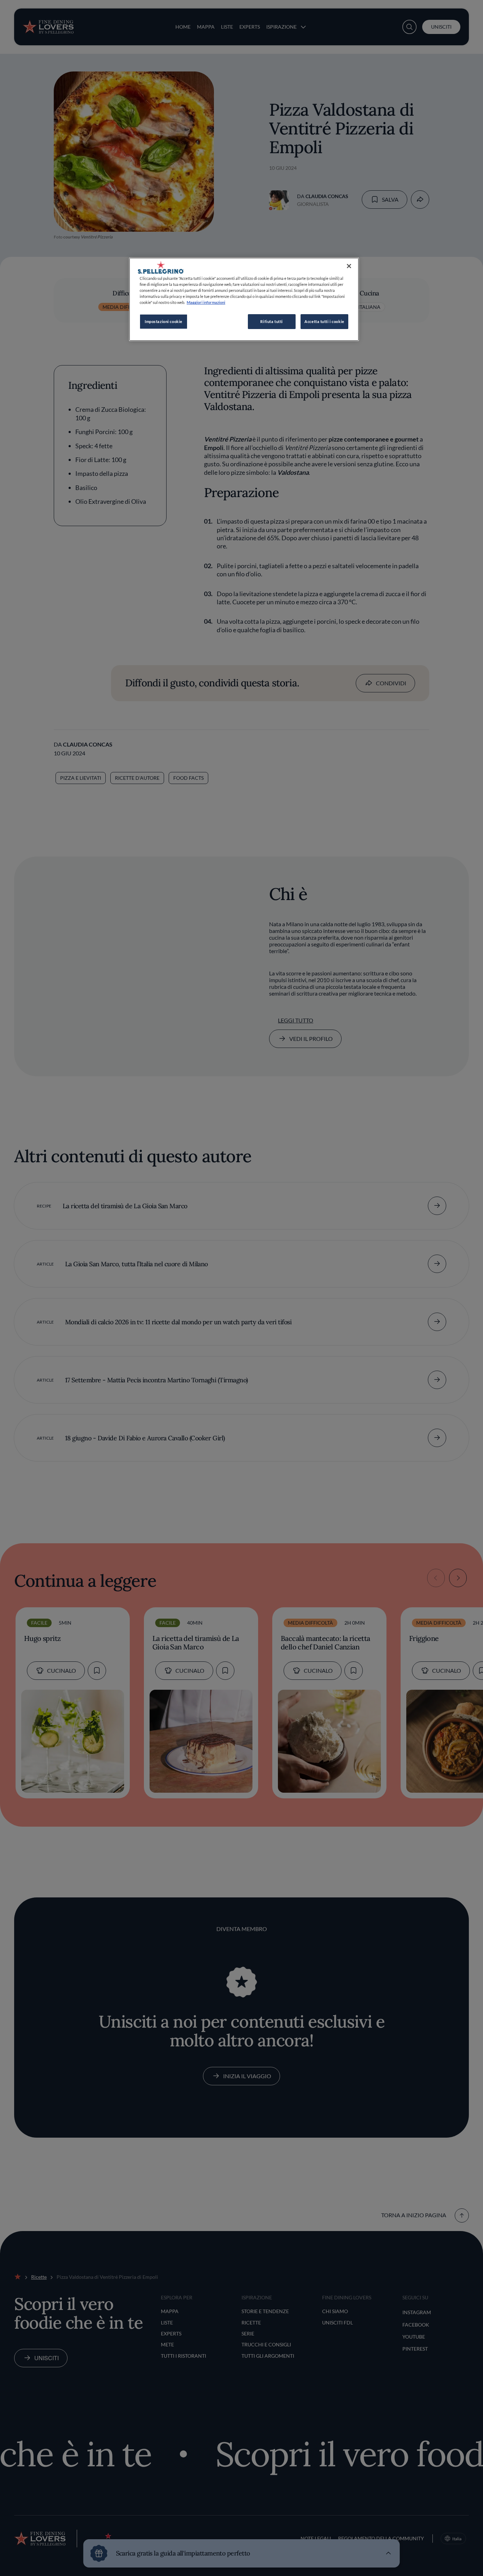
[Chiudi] (349, 266)
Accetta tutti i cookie (324, 321)
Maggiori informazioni (206, 302)
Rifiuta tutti (271, 321)
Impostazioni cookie (164, 321)
